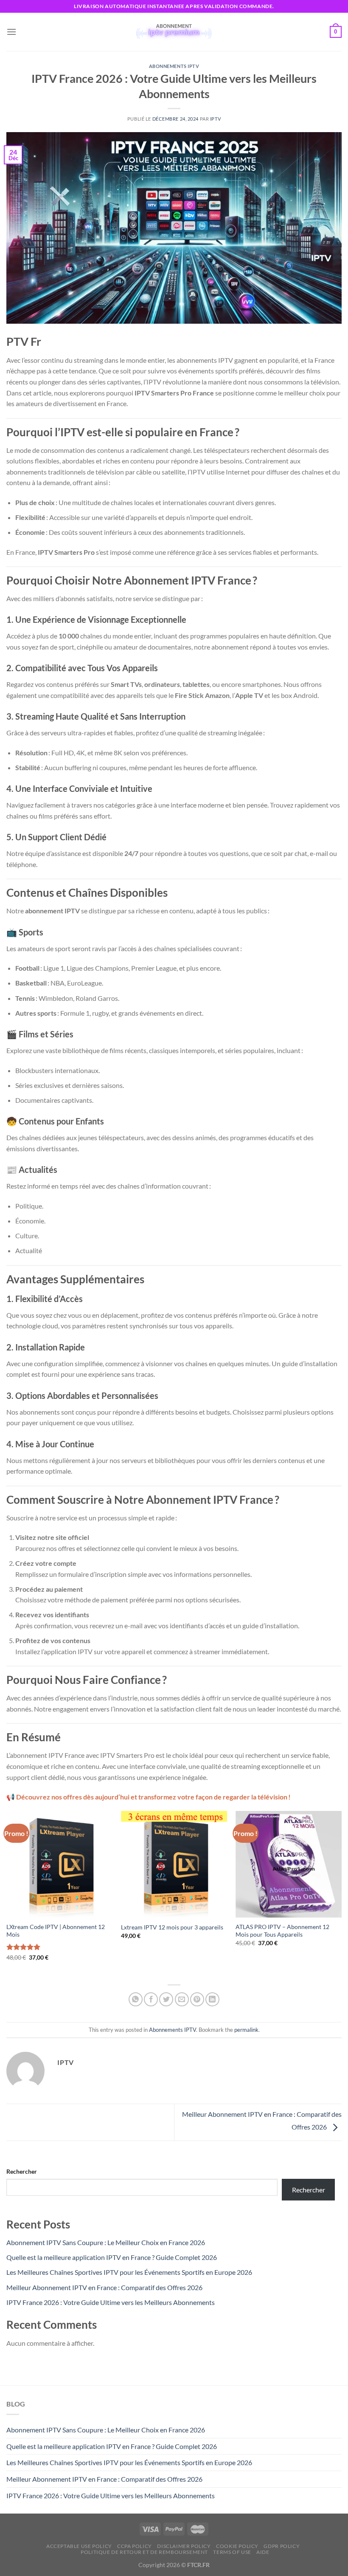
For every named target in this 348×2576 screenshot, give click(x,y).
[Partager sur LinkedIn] (212, 1999)
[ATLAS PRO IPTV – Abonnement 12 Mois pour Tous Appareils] (289, 1864)
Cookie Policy (237, 2546)
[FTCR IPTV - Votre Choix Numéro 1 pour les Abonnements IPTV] (174, 32)
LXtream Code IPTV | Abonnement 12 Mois (56, 1931)
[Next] (341, 1893)
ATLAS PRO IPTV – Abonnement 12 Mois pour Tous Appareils (282, 1931)
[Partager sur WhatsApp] (136, 1999)
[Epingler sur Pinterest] (197, 1999)
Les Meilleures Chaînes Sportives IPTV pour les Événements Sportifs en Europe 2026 (129, 2272)
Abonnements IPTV (174, 66)
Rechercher (22, 2171)
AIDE (263, 2552)
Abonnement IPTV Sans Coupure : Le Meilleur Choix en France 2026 (106, 2242)
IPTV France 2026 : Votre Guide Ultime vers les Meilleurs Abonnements (111, 2302)
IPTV (215, 119)
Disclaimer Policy (184, 2546)
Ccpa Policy (135, 2546)
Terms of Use (232, 2552)
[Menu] (11, 32)
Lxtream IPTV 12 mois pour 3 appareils (172, 1927)
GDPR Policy (282, 2546)
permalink (246, 2030)
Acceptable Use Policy (79, 2546)
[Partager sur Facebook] (151, 1999)
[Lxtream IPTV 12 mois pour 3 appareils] (174, 1864)
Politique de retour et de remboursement (144, 2552)
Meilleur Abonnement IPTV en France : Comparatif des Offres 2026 (104, 2287)
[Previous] (7, 1893)
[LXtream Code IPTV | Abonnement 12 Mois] (59, 1864)
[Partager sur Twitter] (166, 1999)
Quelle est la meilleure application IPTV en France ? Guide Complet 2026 (112, 2257)
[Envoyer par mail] (182, 1999)
